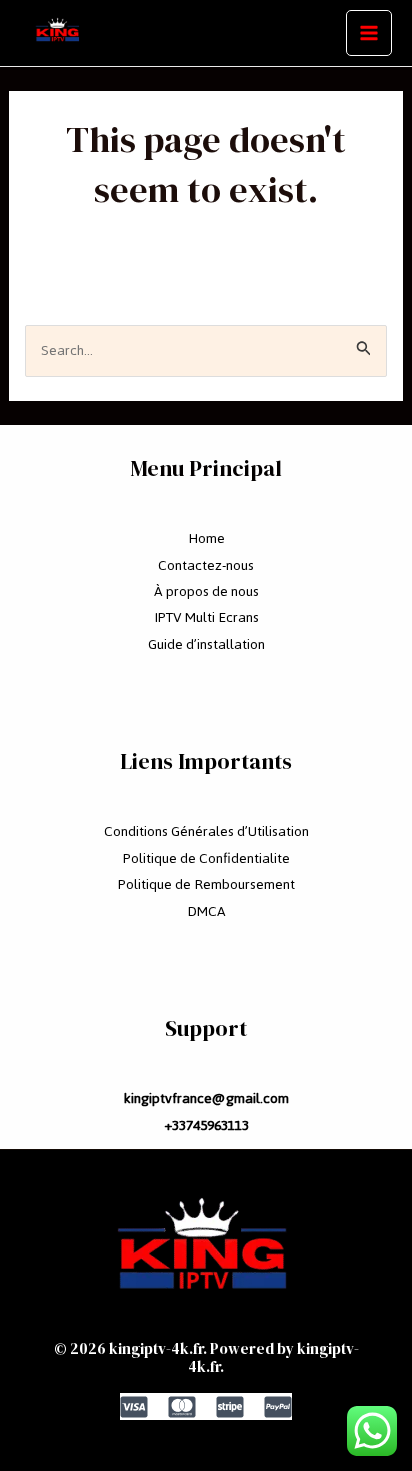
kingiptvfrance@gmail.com (206, 1098)
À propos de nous (206, 591)
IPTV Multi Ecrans (206, 617)
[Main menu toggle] (369, 33)
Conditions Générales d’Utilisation (206, 831)
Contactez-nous (206, 565)
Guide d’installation (206, 644)
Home (206, 538)
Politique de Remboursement (206, 884)
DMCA (206, 911)
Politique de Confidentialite (206, 858)
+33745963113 (206, 1125)
